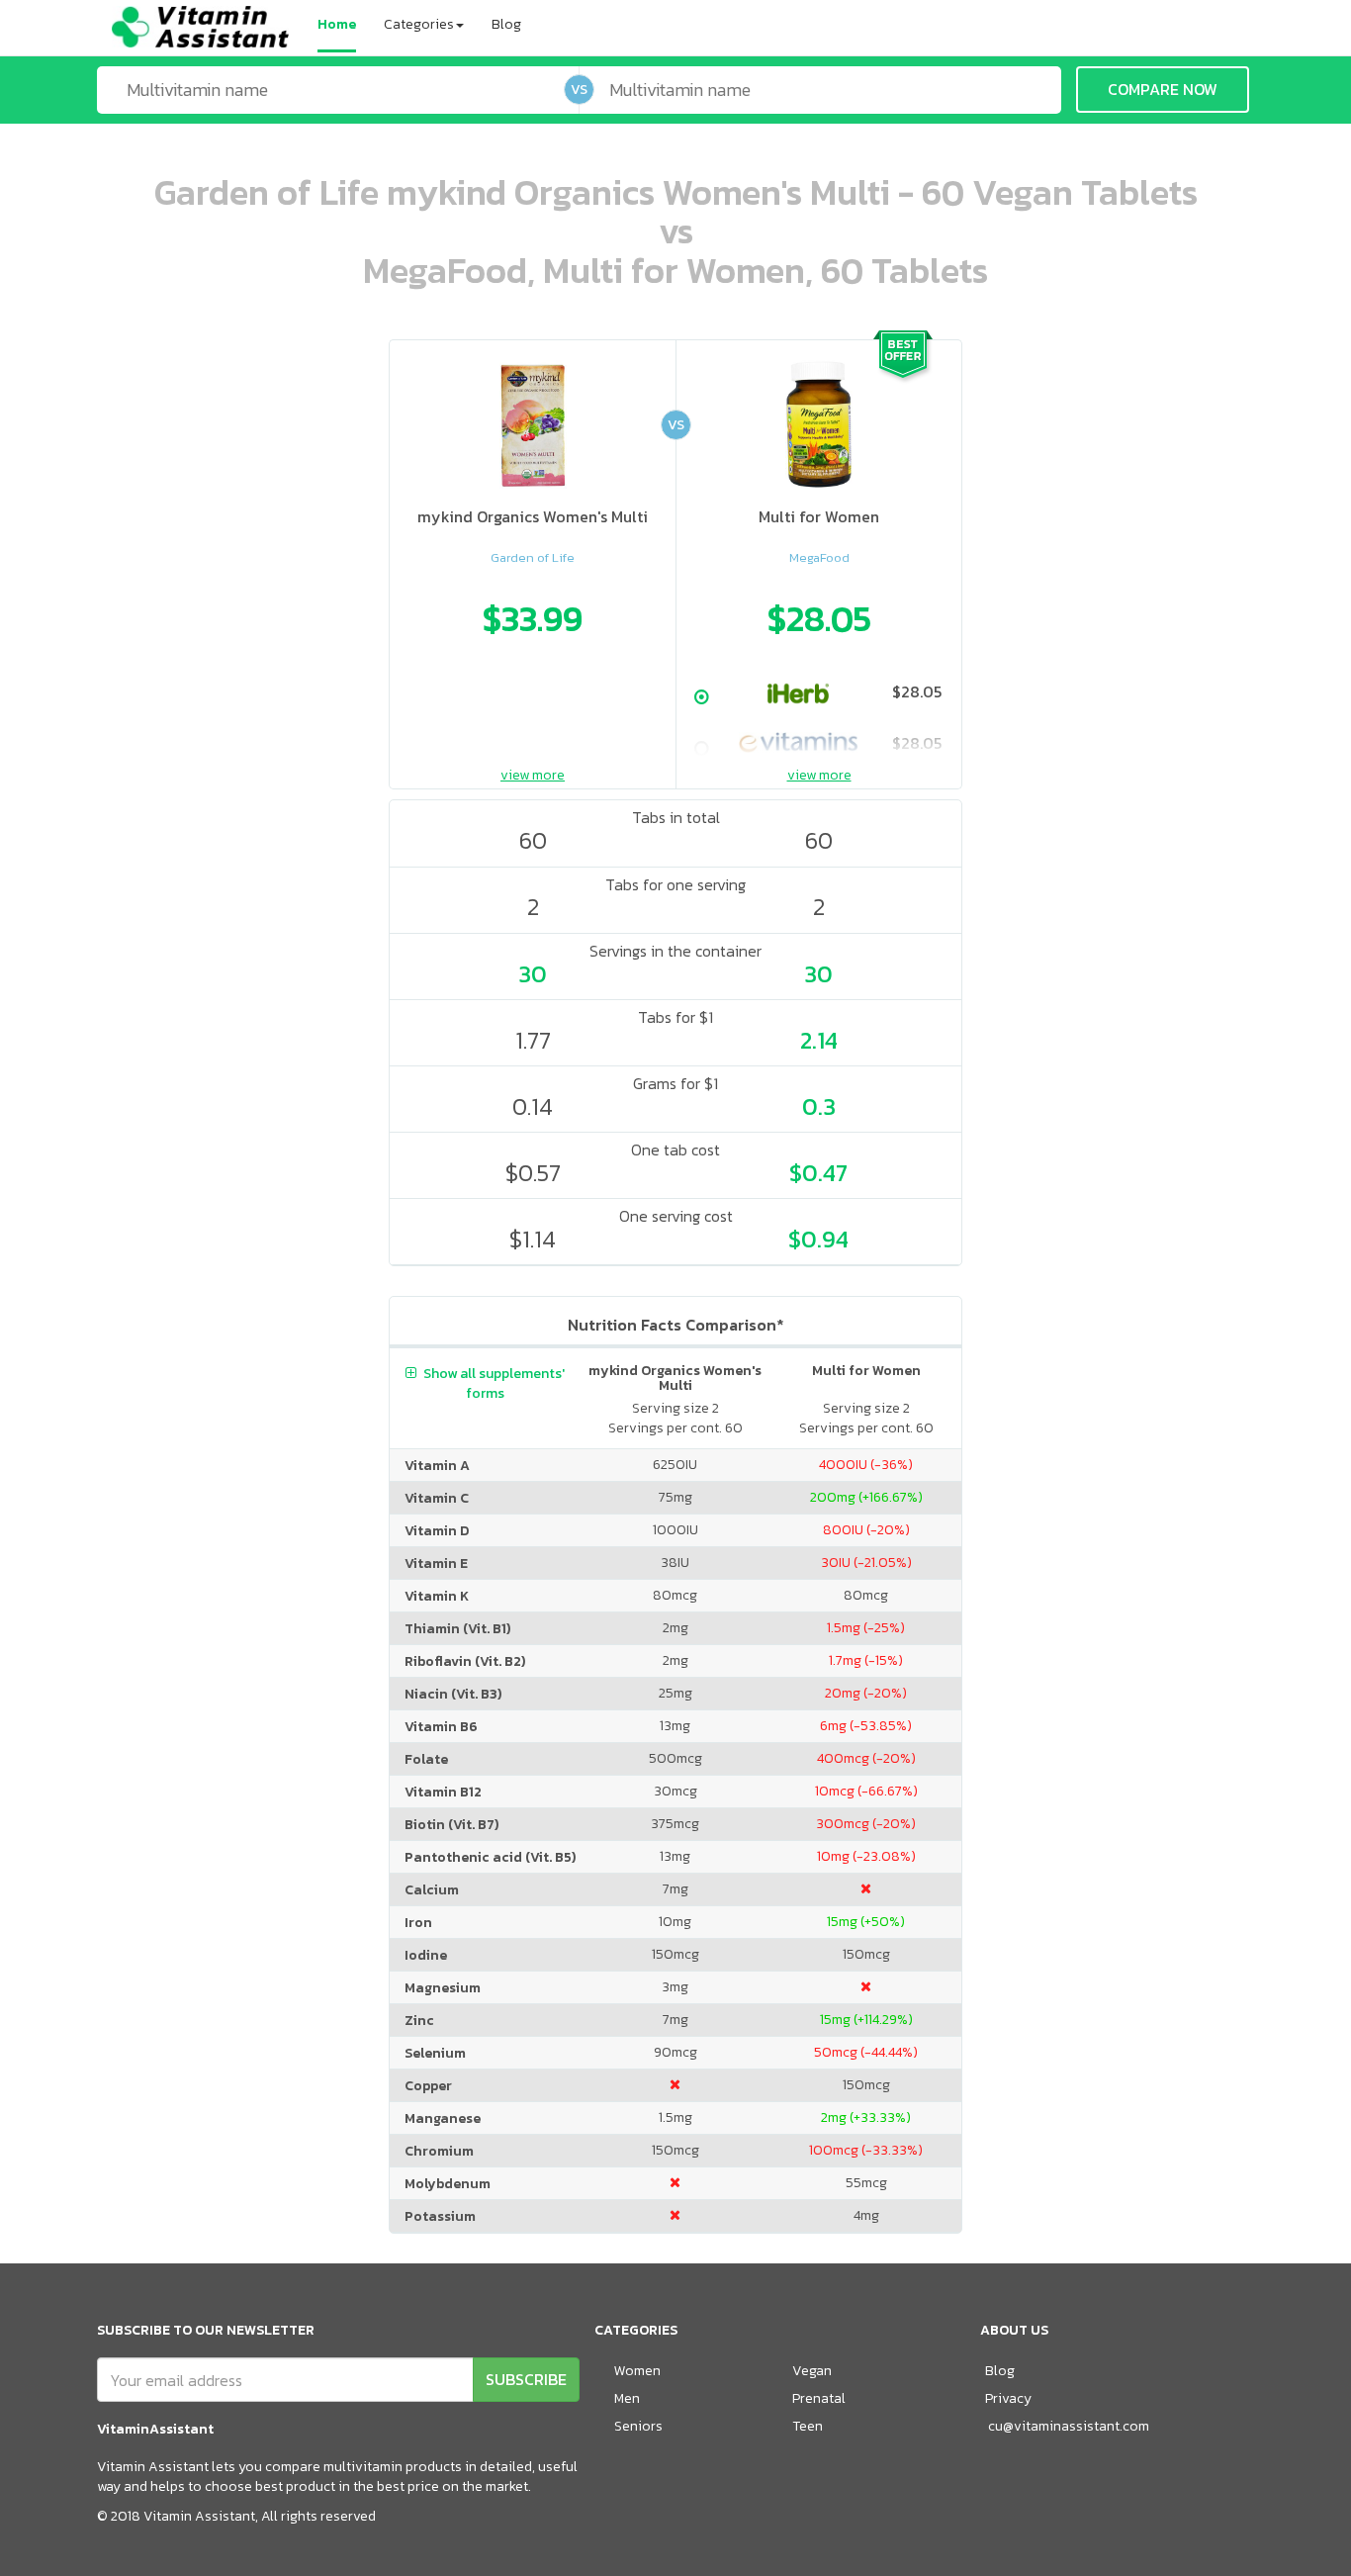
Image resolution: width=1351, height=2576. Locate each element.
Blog (506, 24)
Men (627, 2398)
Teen (808, 2426)
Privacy (1008, 2398)
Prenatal (819, 2398)
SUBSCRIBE (526, 2379)
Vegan (812, 2371)
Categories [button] (419, 24)
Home (337, 24)
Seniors (638, 2426)
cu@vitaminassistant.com (1069, 2426)
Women (637, 2371)
